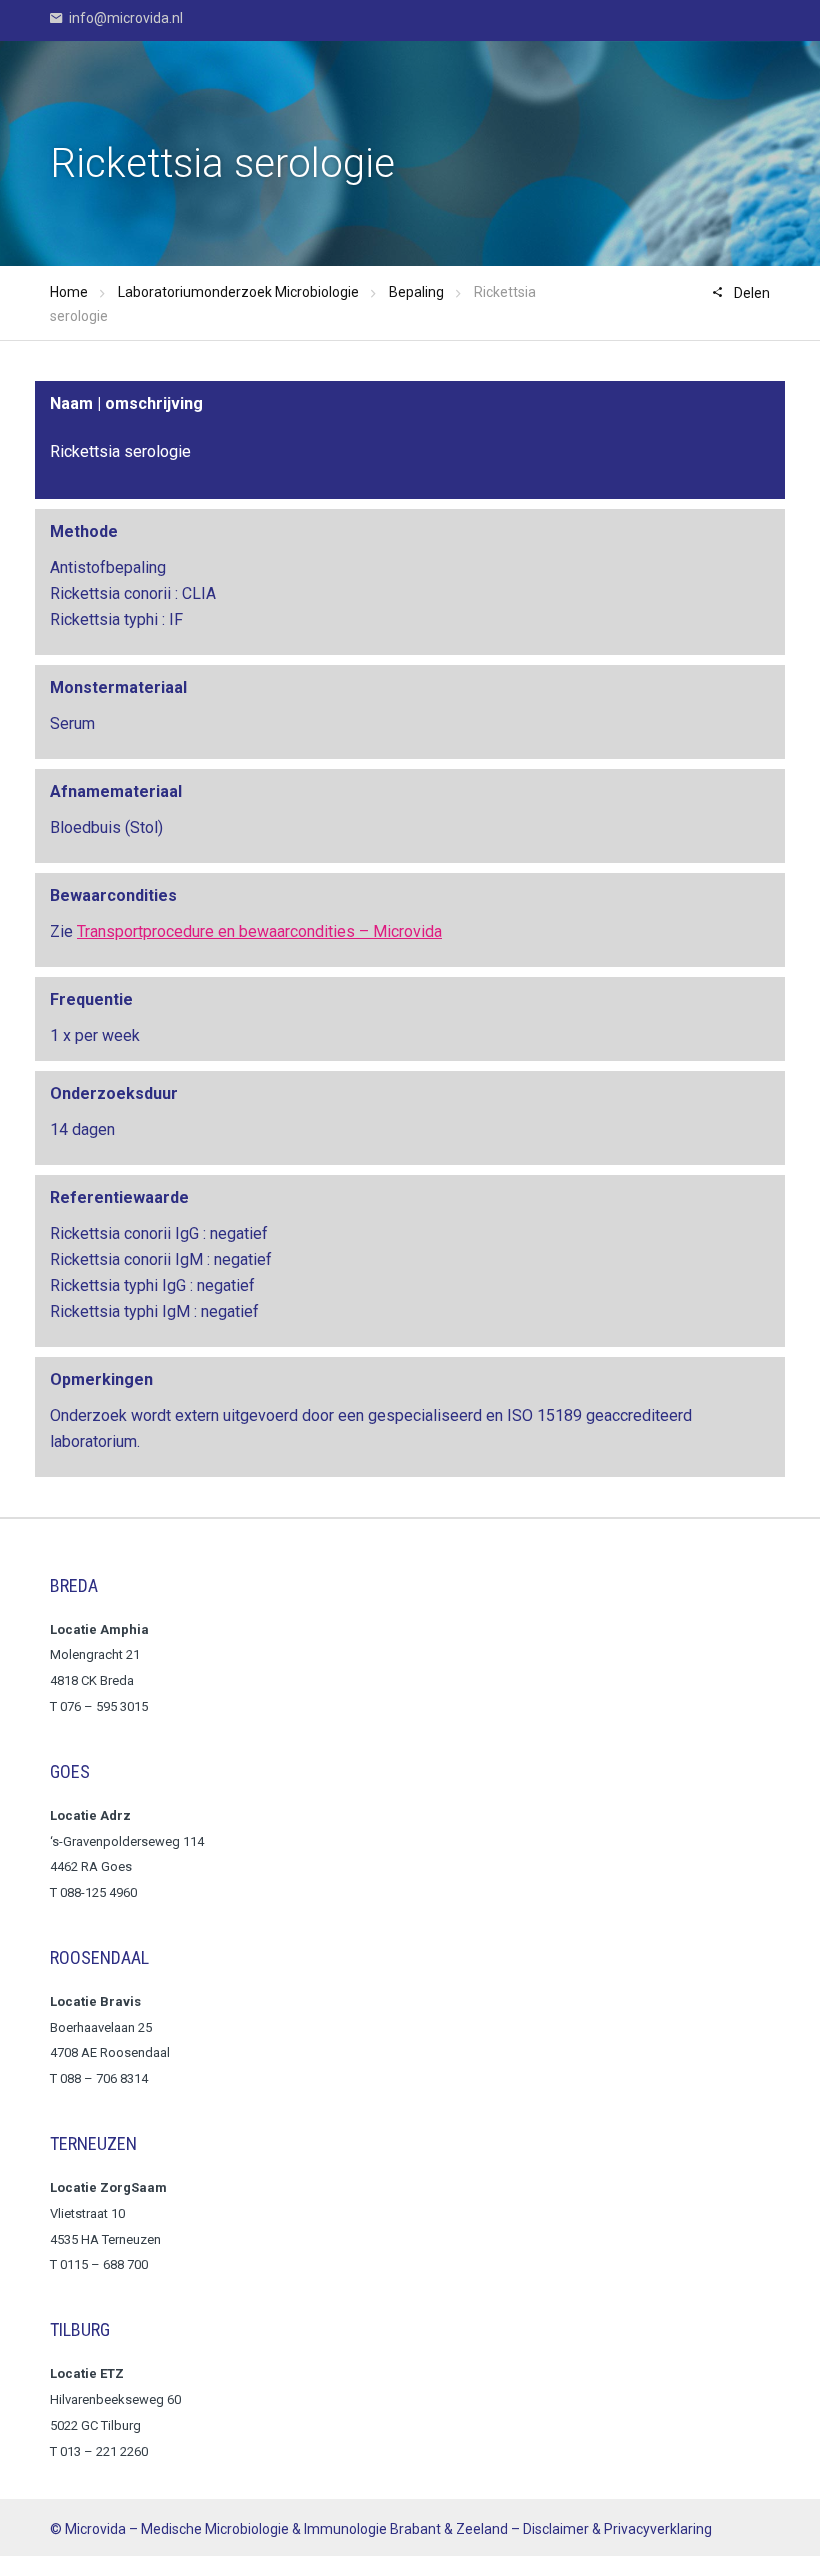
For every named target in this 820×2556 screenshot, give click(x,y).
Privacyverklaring (658, 2529)
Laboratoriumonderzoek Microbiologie (238, 292)
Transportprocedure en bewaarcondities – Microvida (259, 931)
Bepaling (416, 292)
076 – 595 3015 (105, 1706)
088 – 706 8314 (104, 2078)
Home (69, 292)
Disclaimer (556, 2529)
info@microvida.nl (124, 18)
